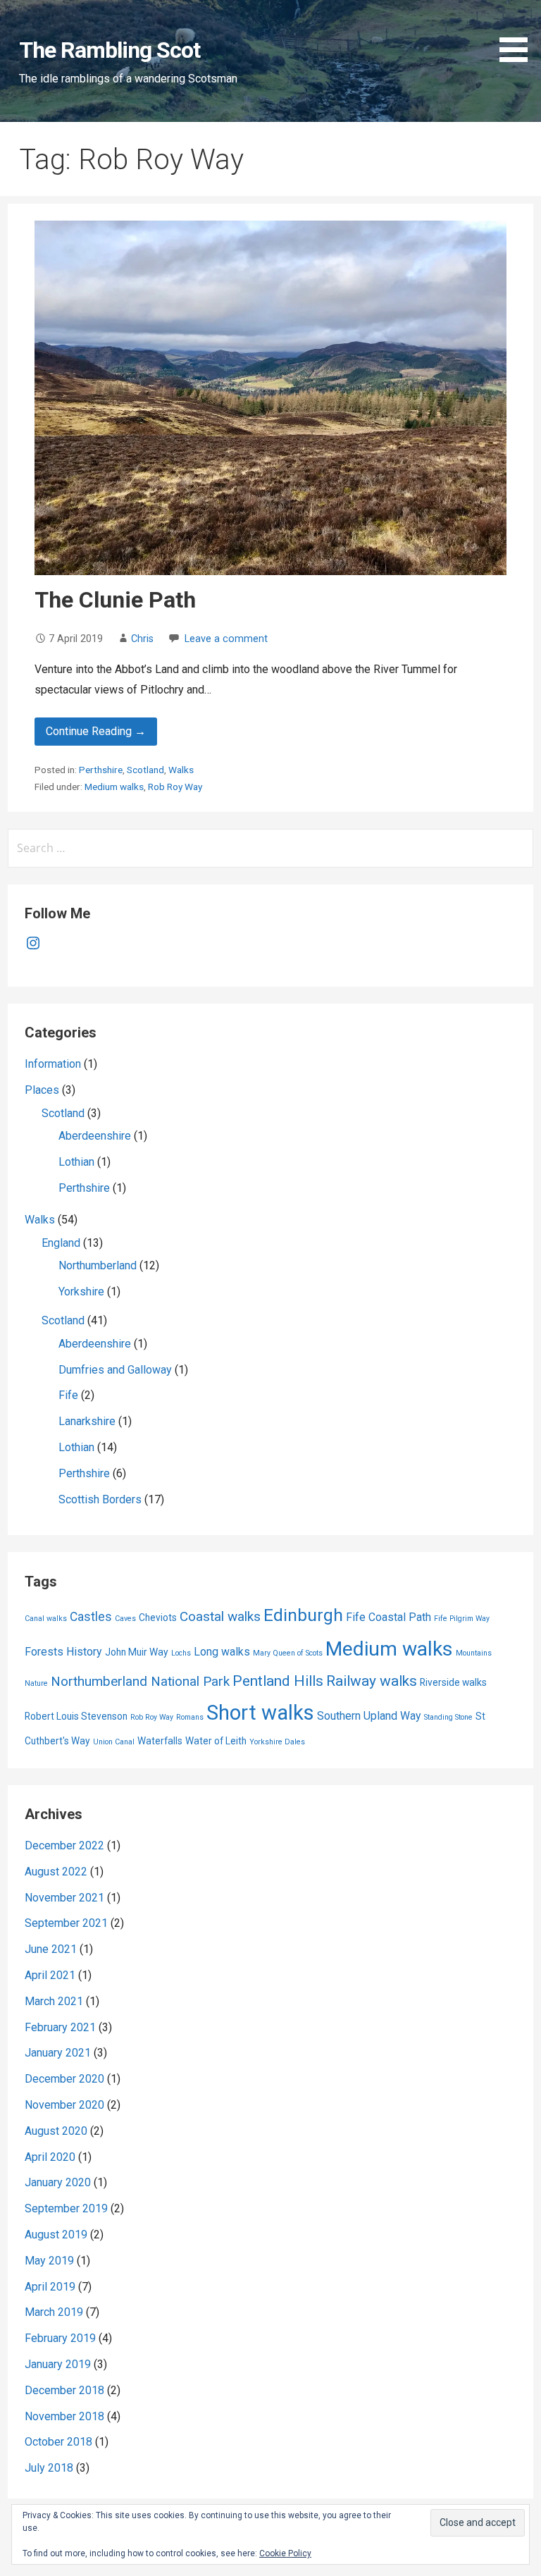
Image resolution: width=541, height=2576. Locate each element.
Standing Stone (448, 1717)
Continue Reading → (96, 731)
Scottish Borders (100, 1499)
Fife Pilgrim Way (462, 1619)
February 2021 (60, 2027)
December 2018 (64, 2390)
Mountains (474, 1653)
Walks (181, 770)
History (84, 1652)
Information (53, 1064)
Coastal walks (220, 1616)
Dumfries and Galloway (115, 1370)
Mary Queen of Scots (288, 1653)
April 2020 (50, 2157)
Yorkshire (81, 1292)
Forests (44, 1652)
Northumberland (98, 1265)
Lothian (76, 1162)
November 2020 (64, 2105)
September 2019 (66, 2208)
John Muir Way (137, 1652)
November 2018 (64, 2416)
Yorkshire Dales (277, 1742)
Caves (125, 1619)
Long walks (222, 1652)
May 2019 (49, 2261)
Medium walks (114, 787)
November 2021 (64, 1898)
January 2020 (58, 2182)
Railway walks (372, 1681)
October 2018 (58, 2442)
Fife (68, 1395)
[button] (518, 33)
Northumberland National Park (140, 1681)
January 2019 (58, 2364)
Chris (142, 639)
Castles (91, 1617)
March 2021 (54, 2001)
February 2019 (60, 2338)
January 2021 (58, 2053)
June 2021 (51, 1949)
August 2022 (56, 1872)
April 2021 (50, 1975)
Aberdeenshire (95, 1136)
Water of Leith (216, 1741)
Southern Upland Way (369, 1716)
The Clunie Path (115, 600)
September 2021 (66, 1923)
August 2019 (56, 2235)
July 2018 (49, 2468)
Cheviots (158, 1617)
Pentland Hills (278, 1681)
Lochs (181, 1653)
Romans (190, 1717)
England (61, 1243)
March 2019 (54, 2312)
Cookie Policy (285, 2553)
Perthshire (101, 770)
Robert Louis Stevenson (76, 1716)
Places (42, 1090)
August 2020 (56, 2131)
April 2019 (50, 2287)
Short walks (260, 1713)
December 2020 (64, 2079)
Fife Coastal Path (388, 1617)
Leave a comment (226, 639)
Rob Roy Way (175, 787)
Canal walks (46, 1619)
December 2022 (64, 1845)
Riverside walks (453, 1682)
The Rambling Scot (110, 50)
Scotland (145, 770)
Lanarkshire (87, 1421)
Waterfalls (160, 1741)
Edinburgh (303, 1615)
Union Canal (114, 1742)
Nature (36, 1683)
